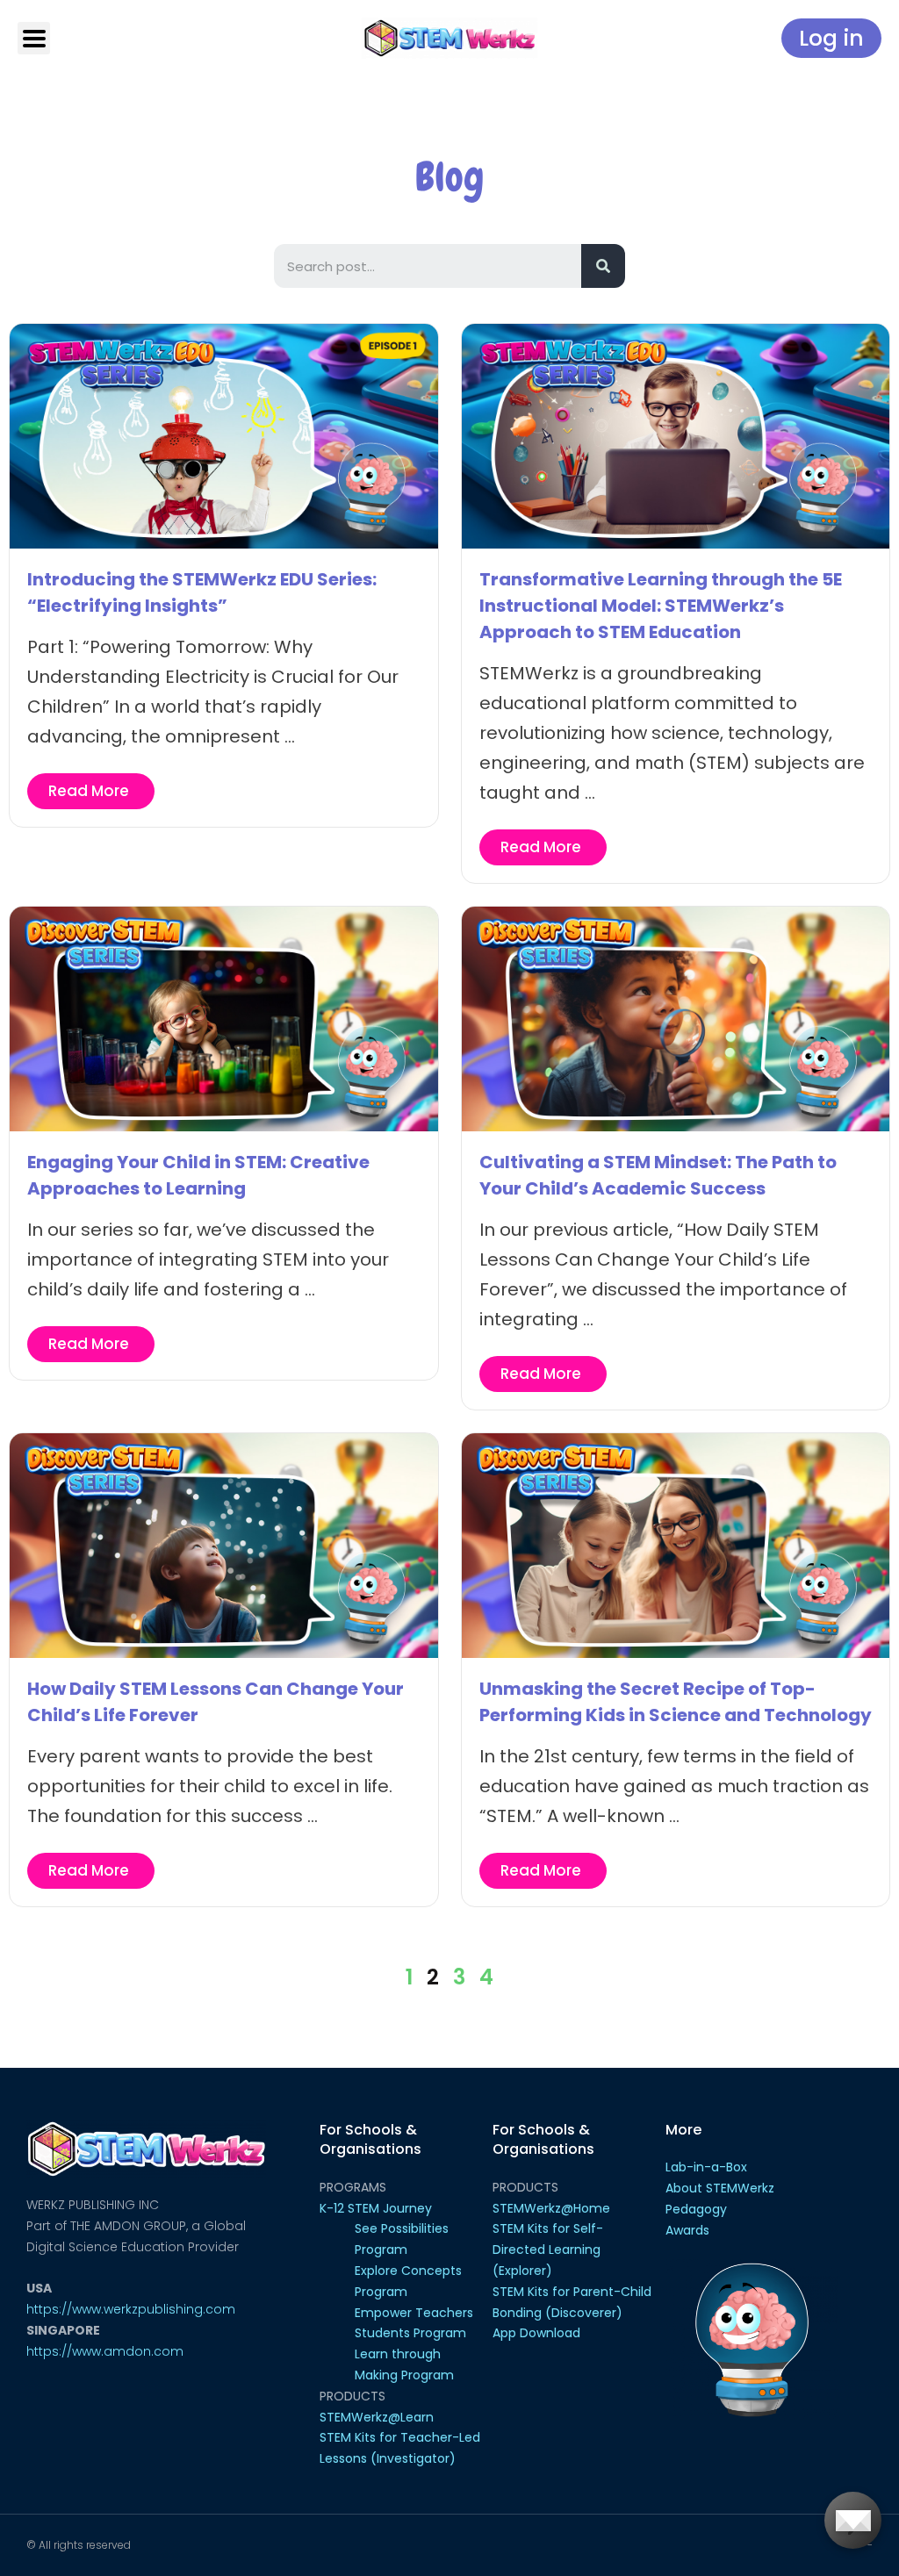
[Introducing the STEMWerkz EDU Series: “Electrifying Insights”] (224, 435)
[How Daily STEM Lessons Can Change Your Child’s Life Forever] (224, 1544)
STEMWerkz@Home (551, 2208)
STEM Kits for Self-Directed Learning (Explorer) (548, 2250)
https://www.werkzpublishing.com (131, 2309)
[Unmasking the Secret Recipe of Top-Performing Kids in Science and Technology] (676, 1544)
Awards (687, 2230)
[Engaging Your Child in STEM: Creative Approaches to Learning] (224, 1018)
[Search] (603, 266)
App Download (536, 2333)
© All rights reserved (79, 2545)
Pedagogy (696, 2209)
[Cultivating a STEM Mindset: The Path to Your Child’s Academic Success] (676, 1018)
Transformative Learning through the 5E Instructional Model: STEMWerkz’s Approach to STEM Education (661, 606)
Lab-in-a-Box (706, 2167)
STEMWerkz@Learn (377, 2417)
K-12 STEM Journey (376, 2208)
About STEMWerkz (720, 2188)
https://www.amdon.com (105, 2351)
